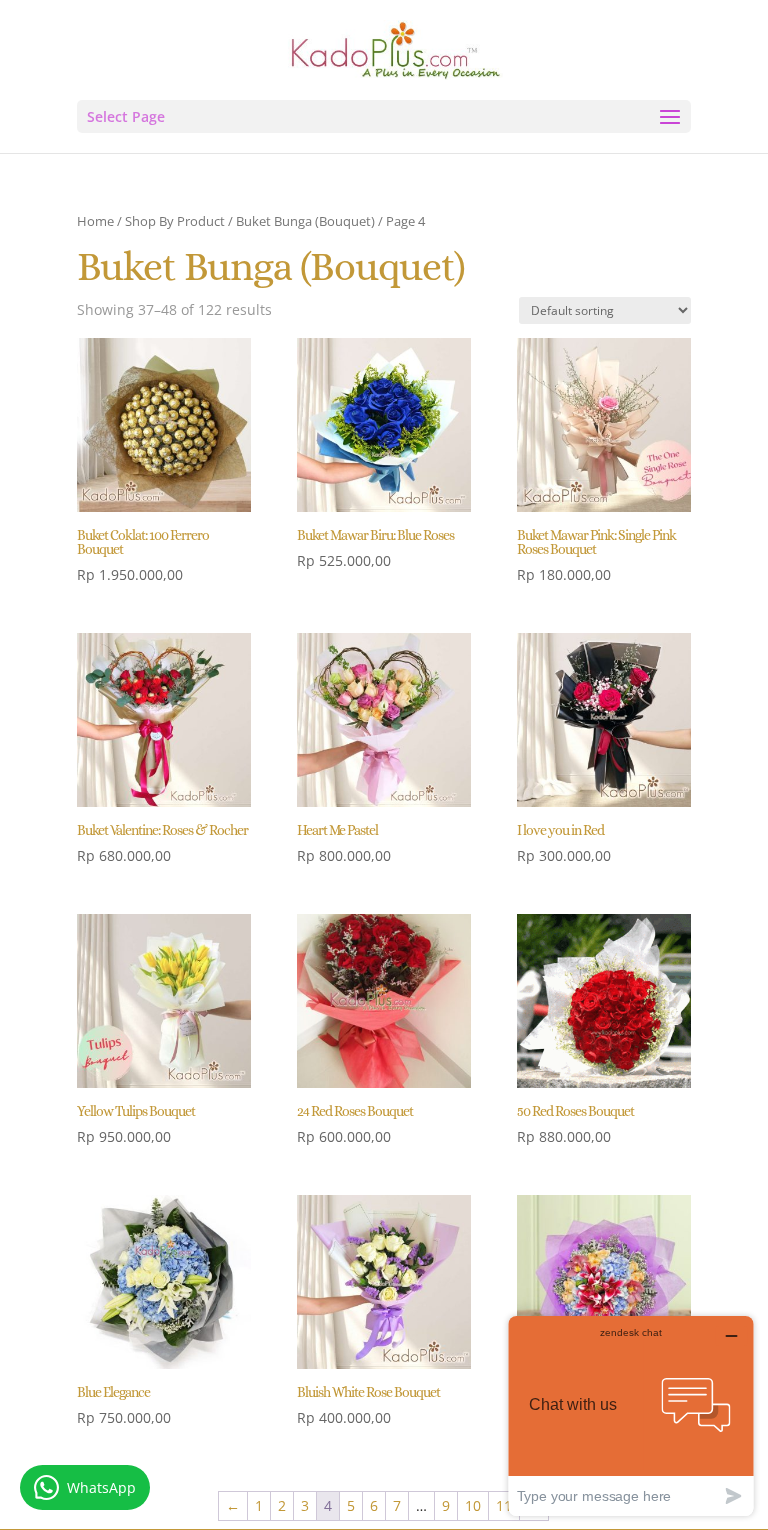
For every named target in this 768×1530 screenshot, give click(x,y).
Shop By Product (175, 221)
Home (95, 221)
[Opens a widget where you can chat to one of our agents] (631, 1415)
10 (473, 1505)
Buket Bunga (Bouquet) (305, 221)
